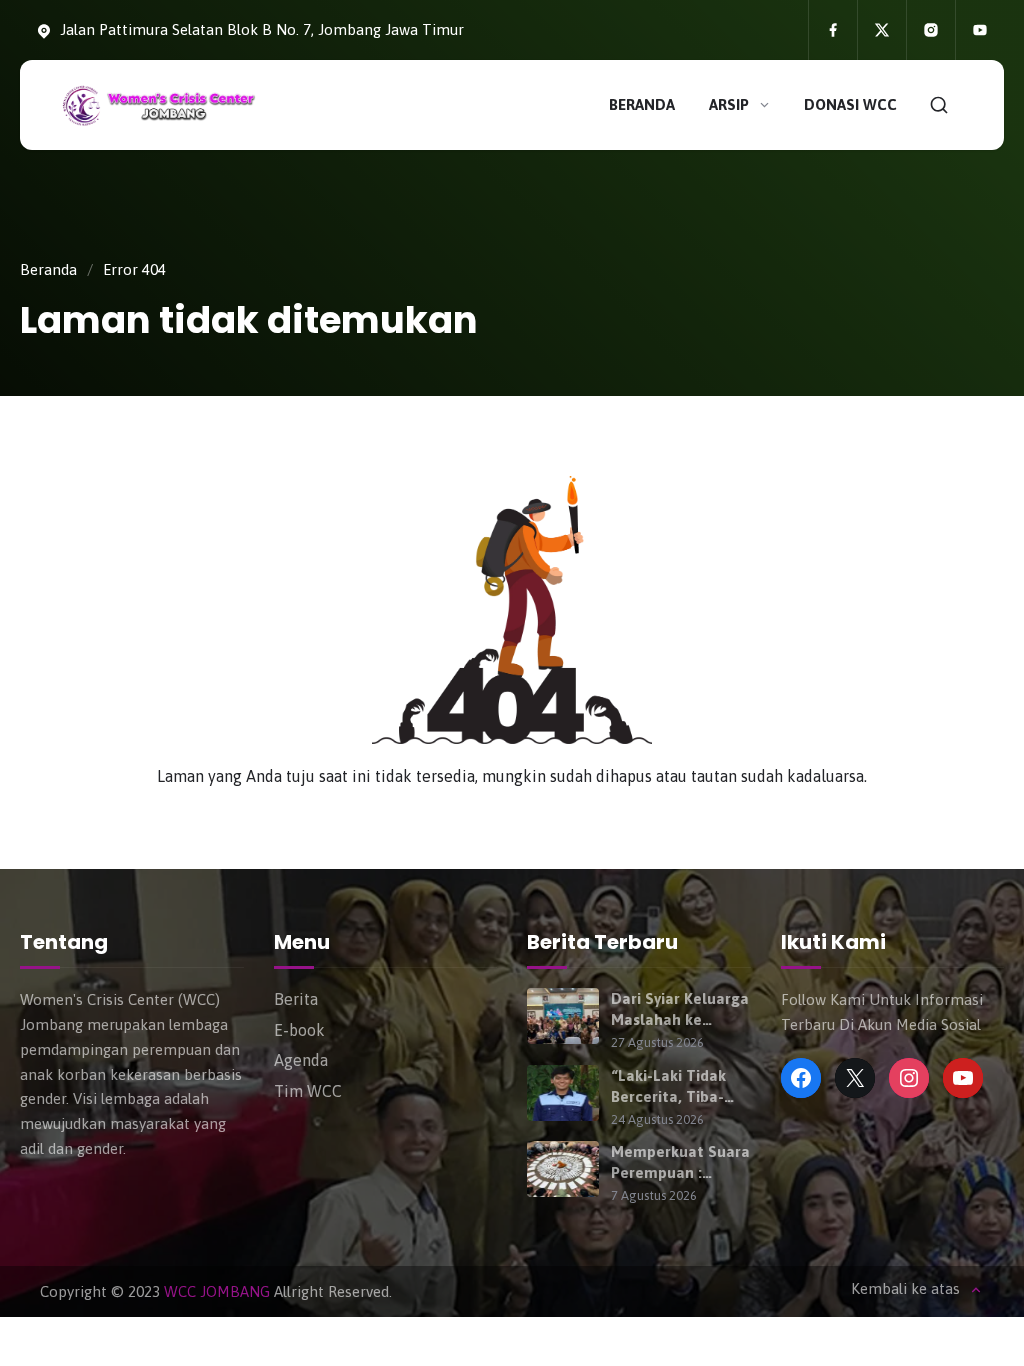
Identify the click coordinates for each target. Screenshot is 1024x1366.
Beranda (642, 104)
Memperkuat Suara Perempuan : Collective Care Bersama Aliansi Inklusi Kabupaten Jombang (680, 1163)
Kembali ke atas (905, 1289)
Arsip (729, 104)
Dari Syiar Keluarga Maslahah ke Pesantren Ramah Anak (680, 1010)
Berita (296, 999)
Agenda (301, 1060)
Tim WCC (308, 1091)
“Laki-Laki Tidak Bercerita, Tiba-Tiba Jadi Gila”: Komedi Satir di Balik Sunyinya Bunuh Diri (668, 1087)
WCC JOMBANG (217, 1291)
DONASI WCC (850, 104)
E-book (299, 1030)
